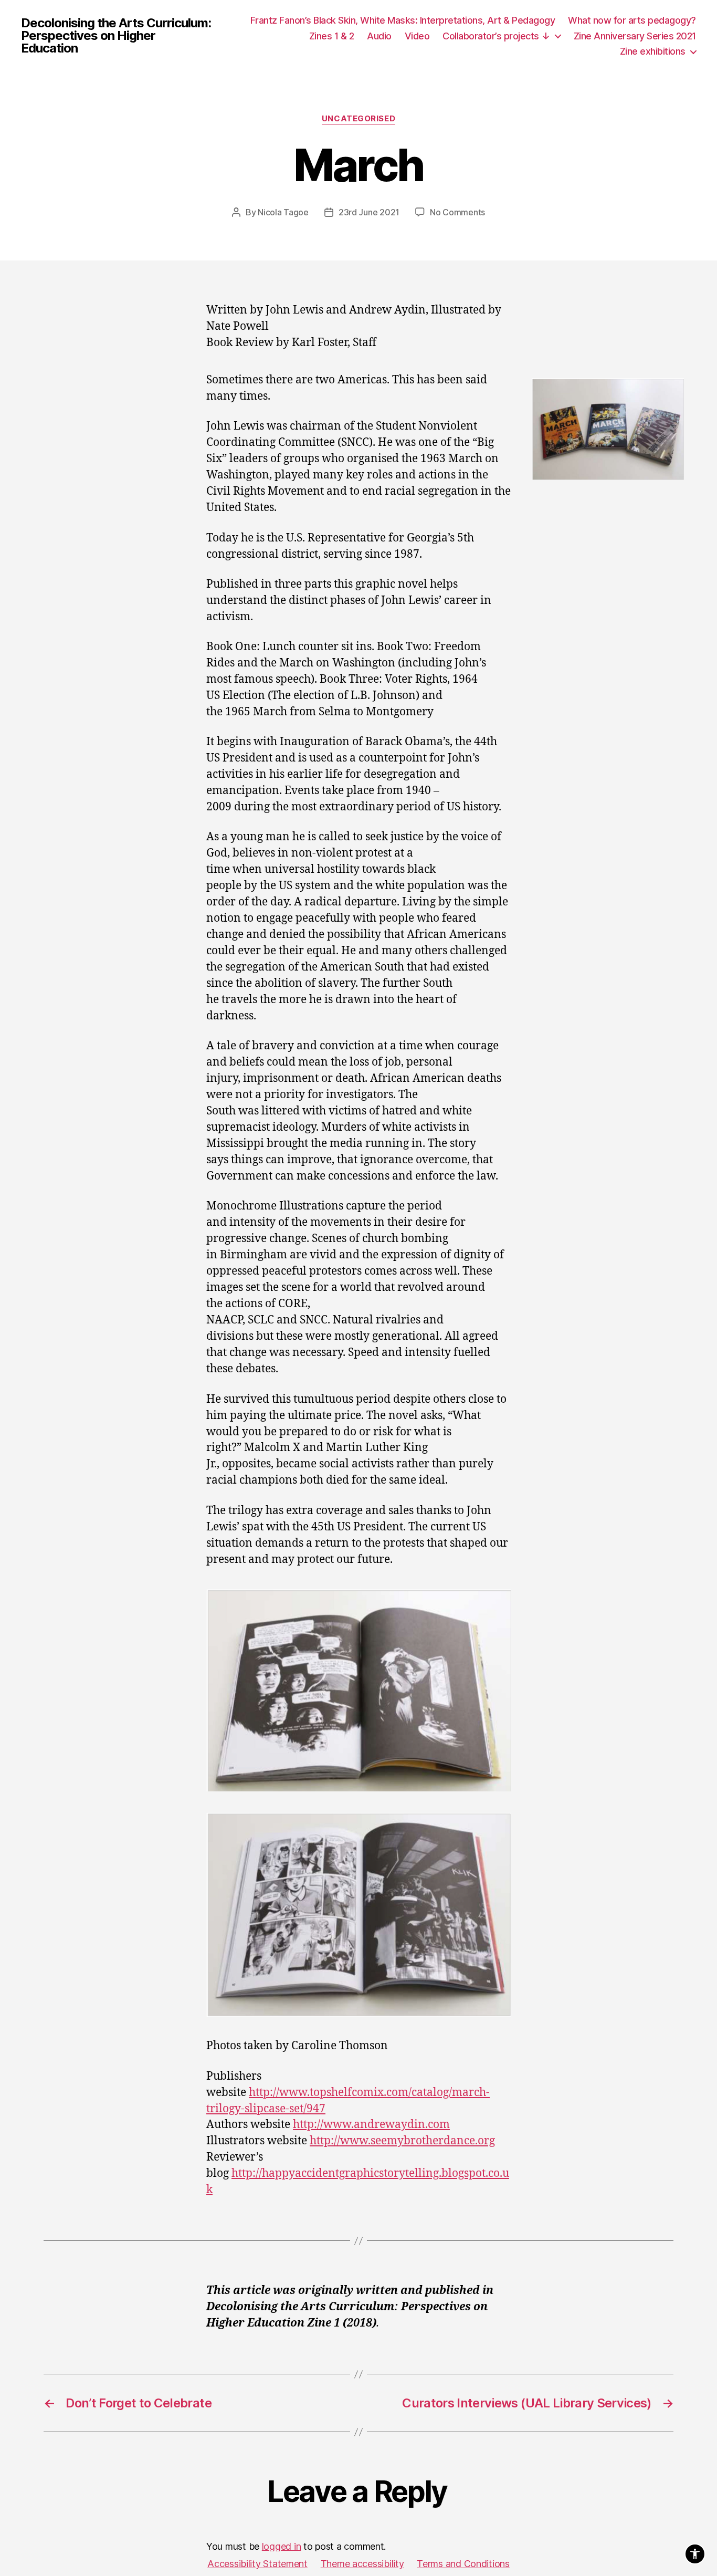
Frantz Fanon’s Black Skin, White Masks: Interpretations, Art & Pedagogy (403, 20)
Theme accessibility (362, 2564)
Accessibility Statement (257, 2564)
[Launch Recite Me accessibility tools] (695, 2554)
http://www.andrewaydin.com (371, 2125)
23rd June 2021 (369, 212)
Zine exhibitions (653, 51)
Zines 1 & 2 (332, 36)
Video (417, 36)
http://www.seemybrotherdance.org (402, 2141)
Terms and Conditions (463, 2564)
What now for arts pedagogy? (632, 20)
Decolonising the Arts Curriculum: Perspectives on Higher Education (116, 36)
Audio (379, 36)
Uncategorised (358, 119)
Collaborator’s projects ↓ (496, 36)
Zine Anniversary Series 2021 (635, 36)
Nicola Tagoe (283, 212)
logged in (282, 2546)
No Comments (457, 212)
